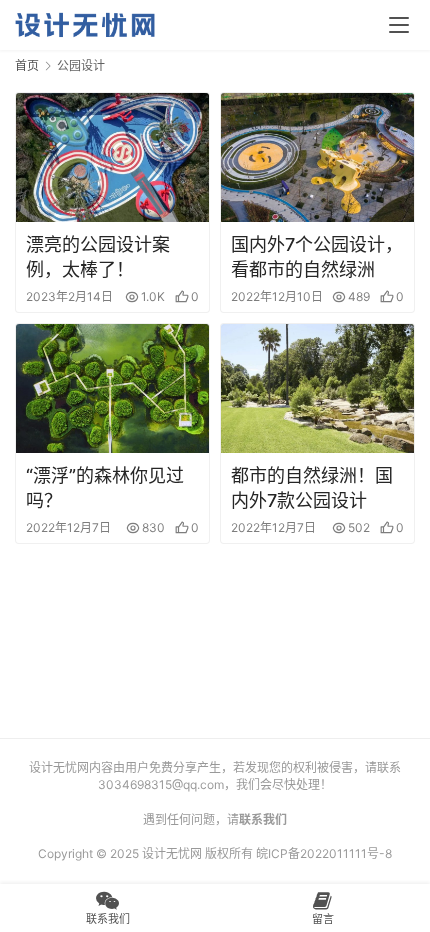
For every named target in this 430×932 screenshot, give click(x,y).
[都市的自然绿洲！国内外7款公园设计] (317, 388)
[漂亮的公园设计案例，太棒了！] (112, 157)
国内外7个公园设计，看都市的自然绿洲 (317, 257)
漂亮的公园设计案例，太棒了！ (98, 257)
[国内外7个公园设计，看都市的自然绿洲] (317, 157)
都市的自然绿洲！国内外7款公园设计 (312, 488)
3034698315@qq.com (161, 784)
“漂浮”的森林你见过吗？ (105, 488)
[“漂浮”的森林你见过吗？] (112, 388)
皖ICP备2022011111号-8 (324, 853)
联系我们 (263, 819)
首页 (27, 65)
